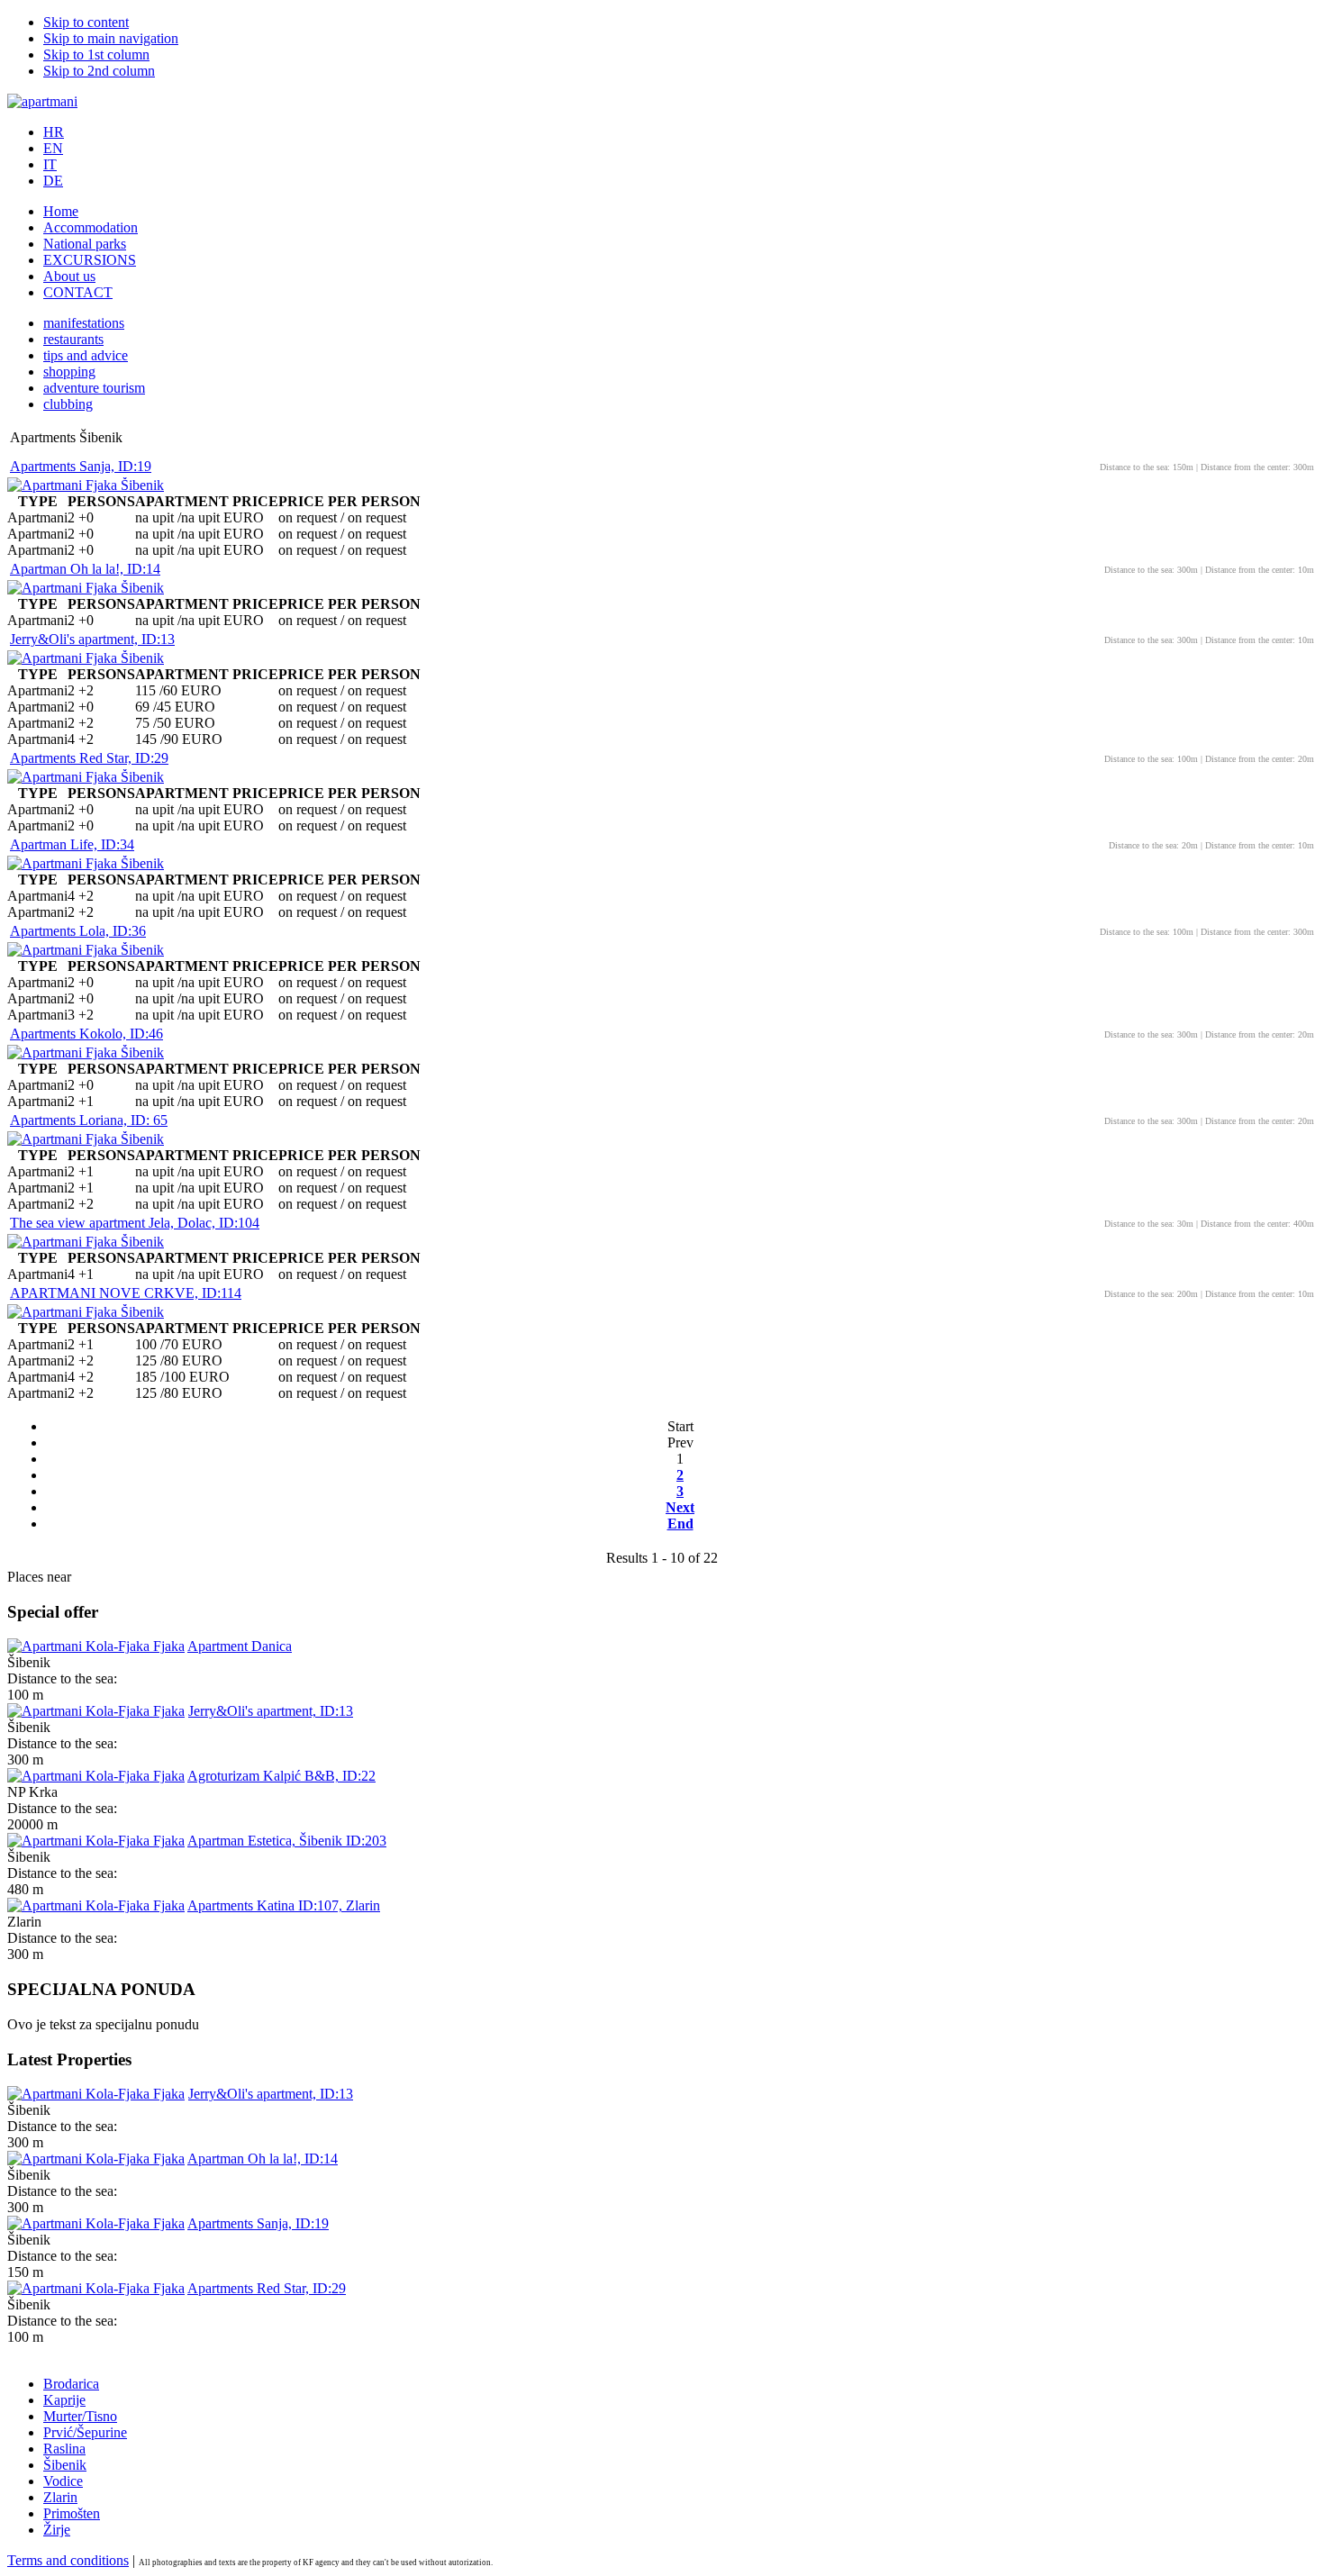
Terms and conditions (68, 2560)
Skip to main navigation (111, 38)
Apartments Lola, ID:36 (78, 931)
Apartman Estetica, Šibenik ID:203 (287, 1841)
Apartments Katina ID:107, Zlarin (284, 1905)
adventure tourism (94, 388)
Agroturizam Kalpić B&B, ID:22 (281, 1776)
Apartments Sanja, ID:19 (81, 466)
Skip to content (86, 22)
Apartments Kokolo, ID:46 (86, 1034)
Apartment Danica (240, 1646)
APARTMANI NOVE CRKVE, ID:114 (126, 1293)
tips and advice (86, 355)
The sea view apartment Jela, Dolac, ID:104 (135, 1223)
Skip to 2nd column (99, 71)
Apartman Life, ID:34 (72, 844)
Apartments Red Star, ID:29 (89, 758)
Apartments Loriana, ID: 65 (89, 1120)
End (680, 1524)
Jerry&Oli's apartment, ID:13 (92, 639)
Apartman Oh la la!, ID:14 (85, 569)
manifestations (84, 323)
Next (680, 1507)
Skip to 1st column (96, 54)
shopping (69, 372)
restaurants (73, 339)
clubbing (68, 404)
